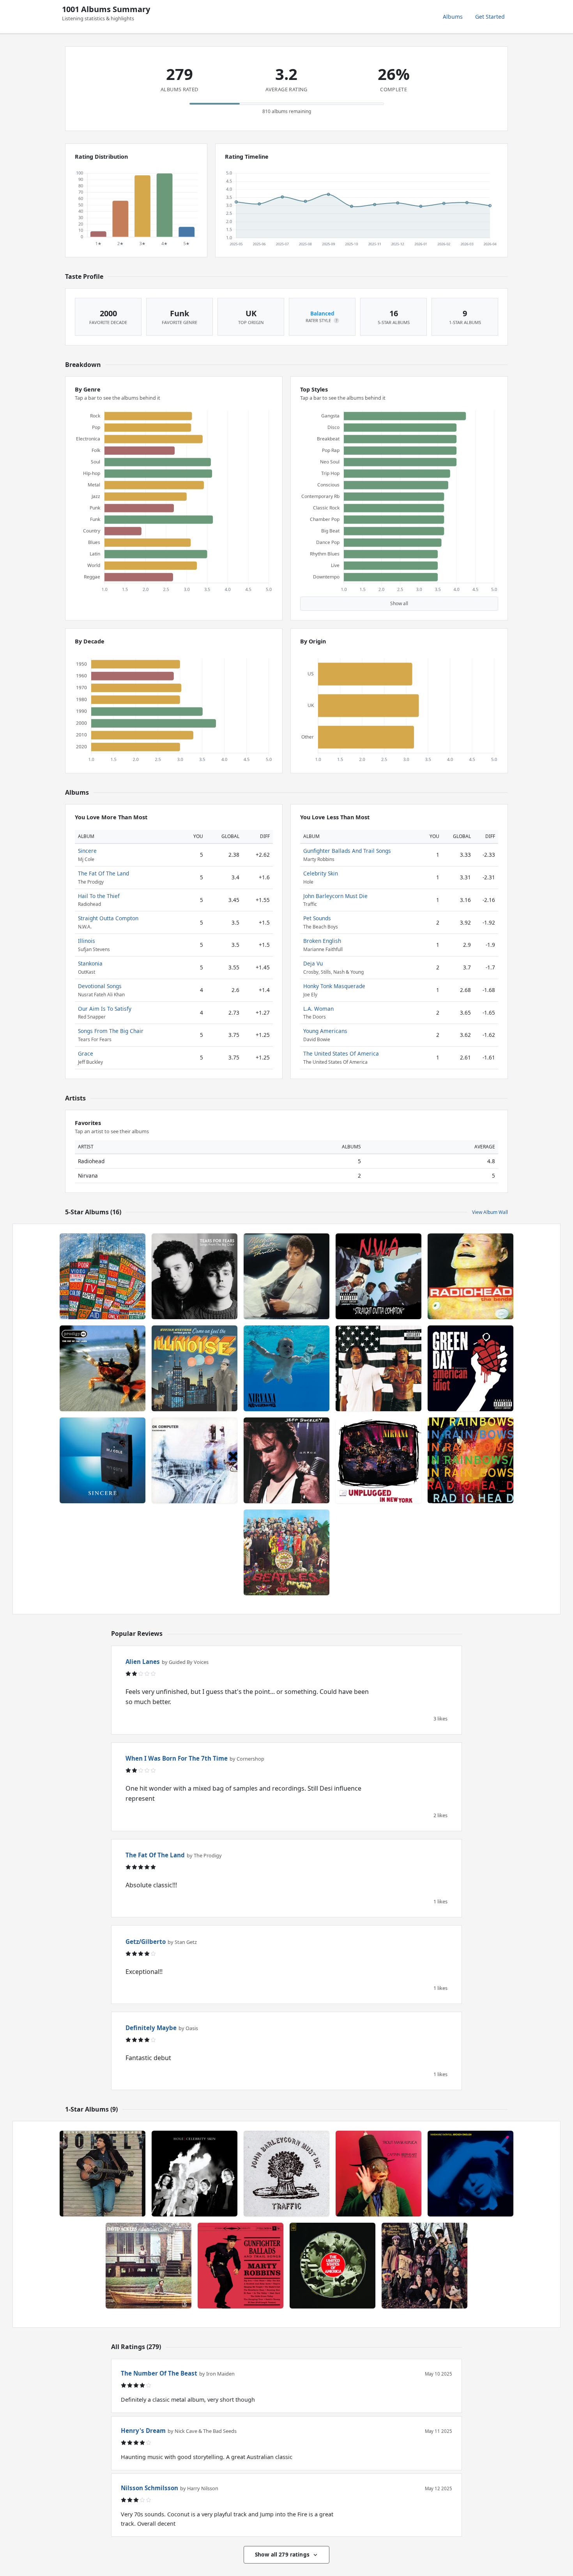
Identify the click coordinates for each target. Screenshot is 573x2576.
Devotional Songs (100, 986)
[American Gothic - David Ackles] (149, 2266)
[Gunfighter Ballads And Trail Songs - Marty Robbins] (241, 2266)
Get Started (490, 17)
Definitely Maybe (151, 2028)
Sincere (87, 851)
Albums (453, 17)
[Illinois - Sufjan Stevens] (195, 1368)
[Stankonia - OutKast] (378, 1368)
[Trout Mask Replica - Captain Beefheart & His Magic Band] (378, 2174)
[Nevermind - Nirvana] (286, 1368)
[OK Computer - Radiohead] (195, 1460)
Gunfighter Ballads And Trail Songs (347, 851)
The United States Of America (341, 1053)
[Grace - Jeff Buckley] (286, 1460)
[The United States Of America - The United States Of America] (332, 2266)
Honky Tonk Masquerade (334, 986)
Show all (399, 603)
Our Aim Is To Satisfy (105, 1009)
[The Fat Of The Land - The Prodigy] (103, 1368)
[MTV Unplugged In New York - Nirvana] (378, 1460)
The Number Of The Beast (159, 2373)
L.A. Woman (318, 1009)
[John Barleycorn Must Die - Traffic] (286, 2174)
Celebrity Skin (321, 873)
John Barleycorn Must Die (335, 896)
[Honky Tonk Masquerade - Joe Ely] (103, 2174)
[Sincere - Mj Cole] (103, 1460)
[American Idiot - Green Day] (470, 1368)
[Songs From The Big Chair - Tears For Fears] (195, 1276)
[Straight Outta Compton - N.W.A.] (378, 1276)
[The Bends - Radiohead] (470, 1276)
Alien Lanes (143, 1662)
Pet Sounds (317, 918)
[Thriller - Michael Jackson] (286, 1276)
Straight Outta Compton (108, 918)
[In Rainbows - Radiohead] (470, 1460)
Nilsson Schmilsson (149, 2488)
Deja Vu (313, 963)
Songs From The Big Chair (111, 1031)
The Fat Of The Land (103, 873)
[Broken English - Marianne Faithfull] (470, 2174)
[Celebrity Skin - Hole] (195, 2174)
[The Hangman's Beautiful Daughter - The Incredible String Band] (424, 2266)
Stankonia (90, 963)
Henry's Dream (143, 2431)
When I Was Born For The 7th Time (177, 1758)
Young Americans (325, 1031)
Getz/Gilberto (146, 1942)
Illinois (87, 941)
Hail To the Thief (99, 896)
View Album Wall (490, 1212)
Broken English (322, 941)
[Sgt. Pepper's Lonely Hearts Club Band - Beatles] (286, 1552)
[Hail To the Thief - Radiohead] (103, 1276)
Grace (86, 1053)
